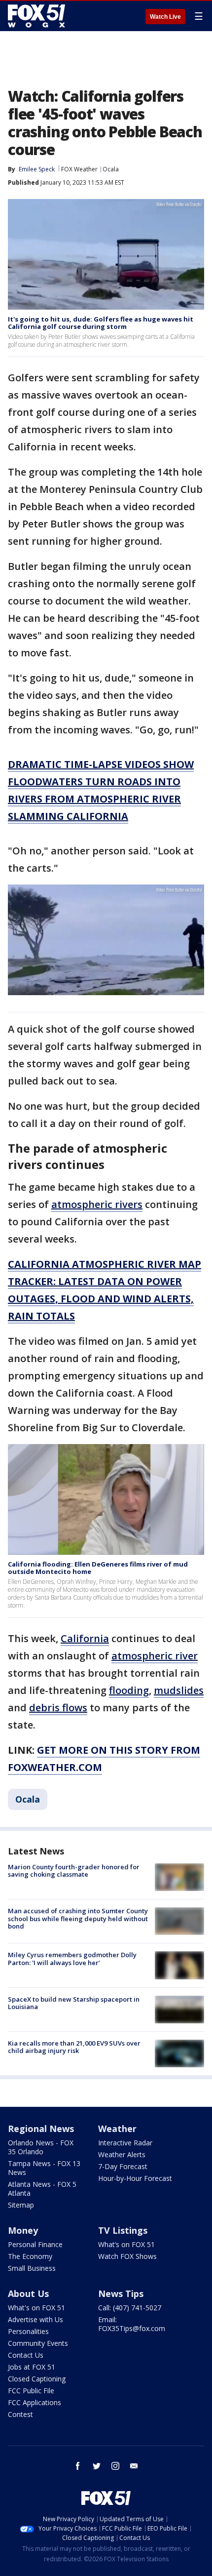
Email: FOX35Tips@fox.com (132, 2324)
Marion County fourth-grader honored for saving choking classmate (74, 1871)
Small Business (32, 2268)
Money (23, 2230)
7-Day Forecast (123, 2166)
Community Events (38, 2343)
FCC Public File (31, 2391)
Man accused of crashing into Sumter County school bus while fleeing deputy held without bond (78, 1918)
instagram (115, 2466)
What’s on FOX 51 (126, 2244)
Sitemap (21, 2205)
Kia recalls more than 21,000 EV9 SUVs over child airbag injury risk (74, 2047)
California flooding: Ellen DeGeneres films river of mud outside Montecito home (98, 1568)
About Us (28, 2294)
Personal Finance (35, 2244)
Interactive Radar (125, 2143)
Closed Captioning (37, 2379)
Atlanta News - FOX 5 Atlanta (42, 2189)
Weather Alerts (122, 2154)
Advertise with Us (35, 2319)
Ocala (111, 169)
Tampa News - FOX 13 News (44, 2168)
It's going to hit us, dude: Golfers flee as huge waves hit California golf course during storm (101, 323)
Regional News (41, 2129)
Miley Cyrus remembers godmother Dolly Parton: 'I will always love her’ (72, 1959)
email (134, 2466)
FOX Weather (79, 169)
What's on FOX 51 (36, 2308)
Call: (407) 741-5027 (130, 2308)
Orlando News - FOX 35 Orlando (41, 2147)
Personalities (28, 2331)
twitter (97, 2466)
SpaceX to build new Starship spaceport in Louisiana (74, 2003)
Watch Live (165, 17)
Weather (117, 2129)
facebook (78, 2466)
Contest (20, 2414)
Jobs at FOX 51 (32, 2367)
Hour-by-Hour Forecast (135, 2178)
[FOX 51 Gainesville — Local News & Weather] (36, 16)
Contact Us (26, 2355)
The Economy (30, 2256)
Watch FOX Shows (127, 2256)
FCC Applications (35, 2402)
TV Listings (123, 2230)
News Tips (121, 2294)
